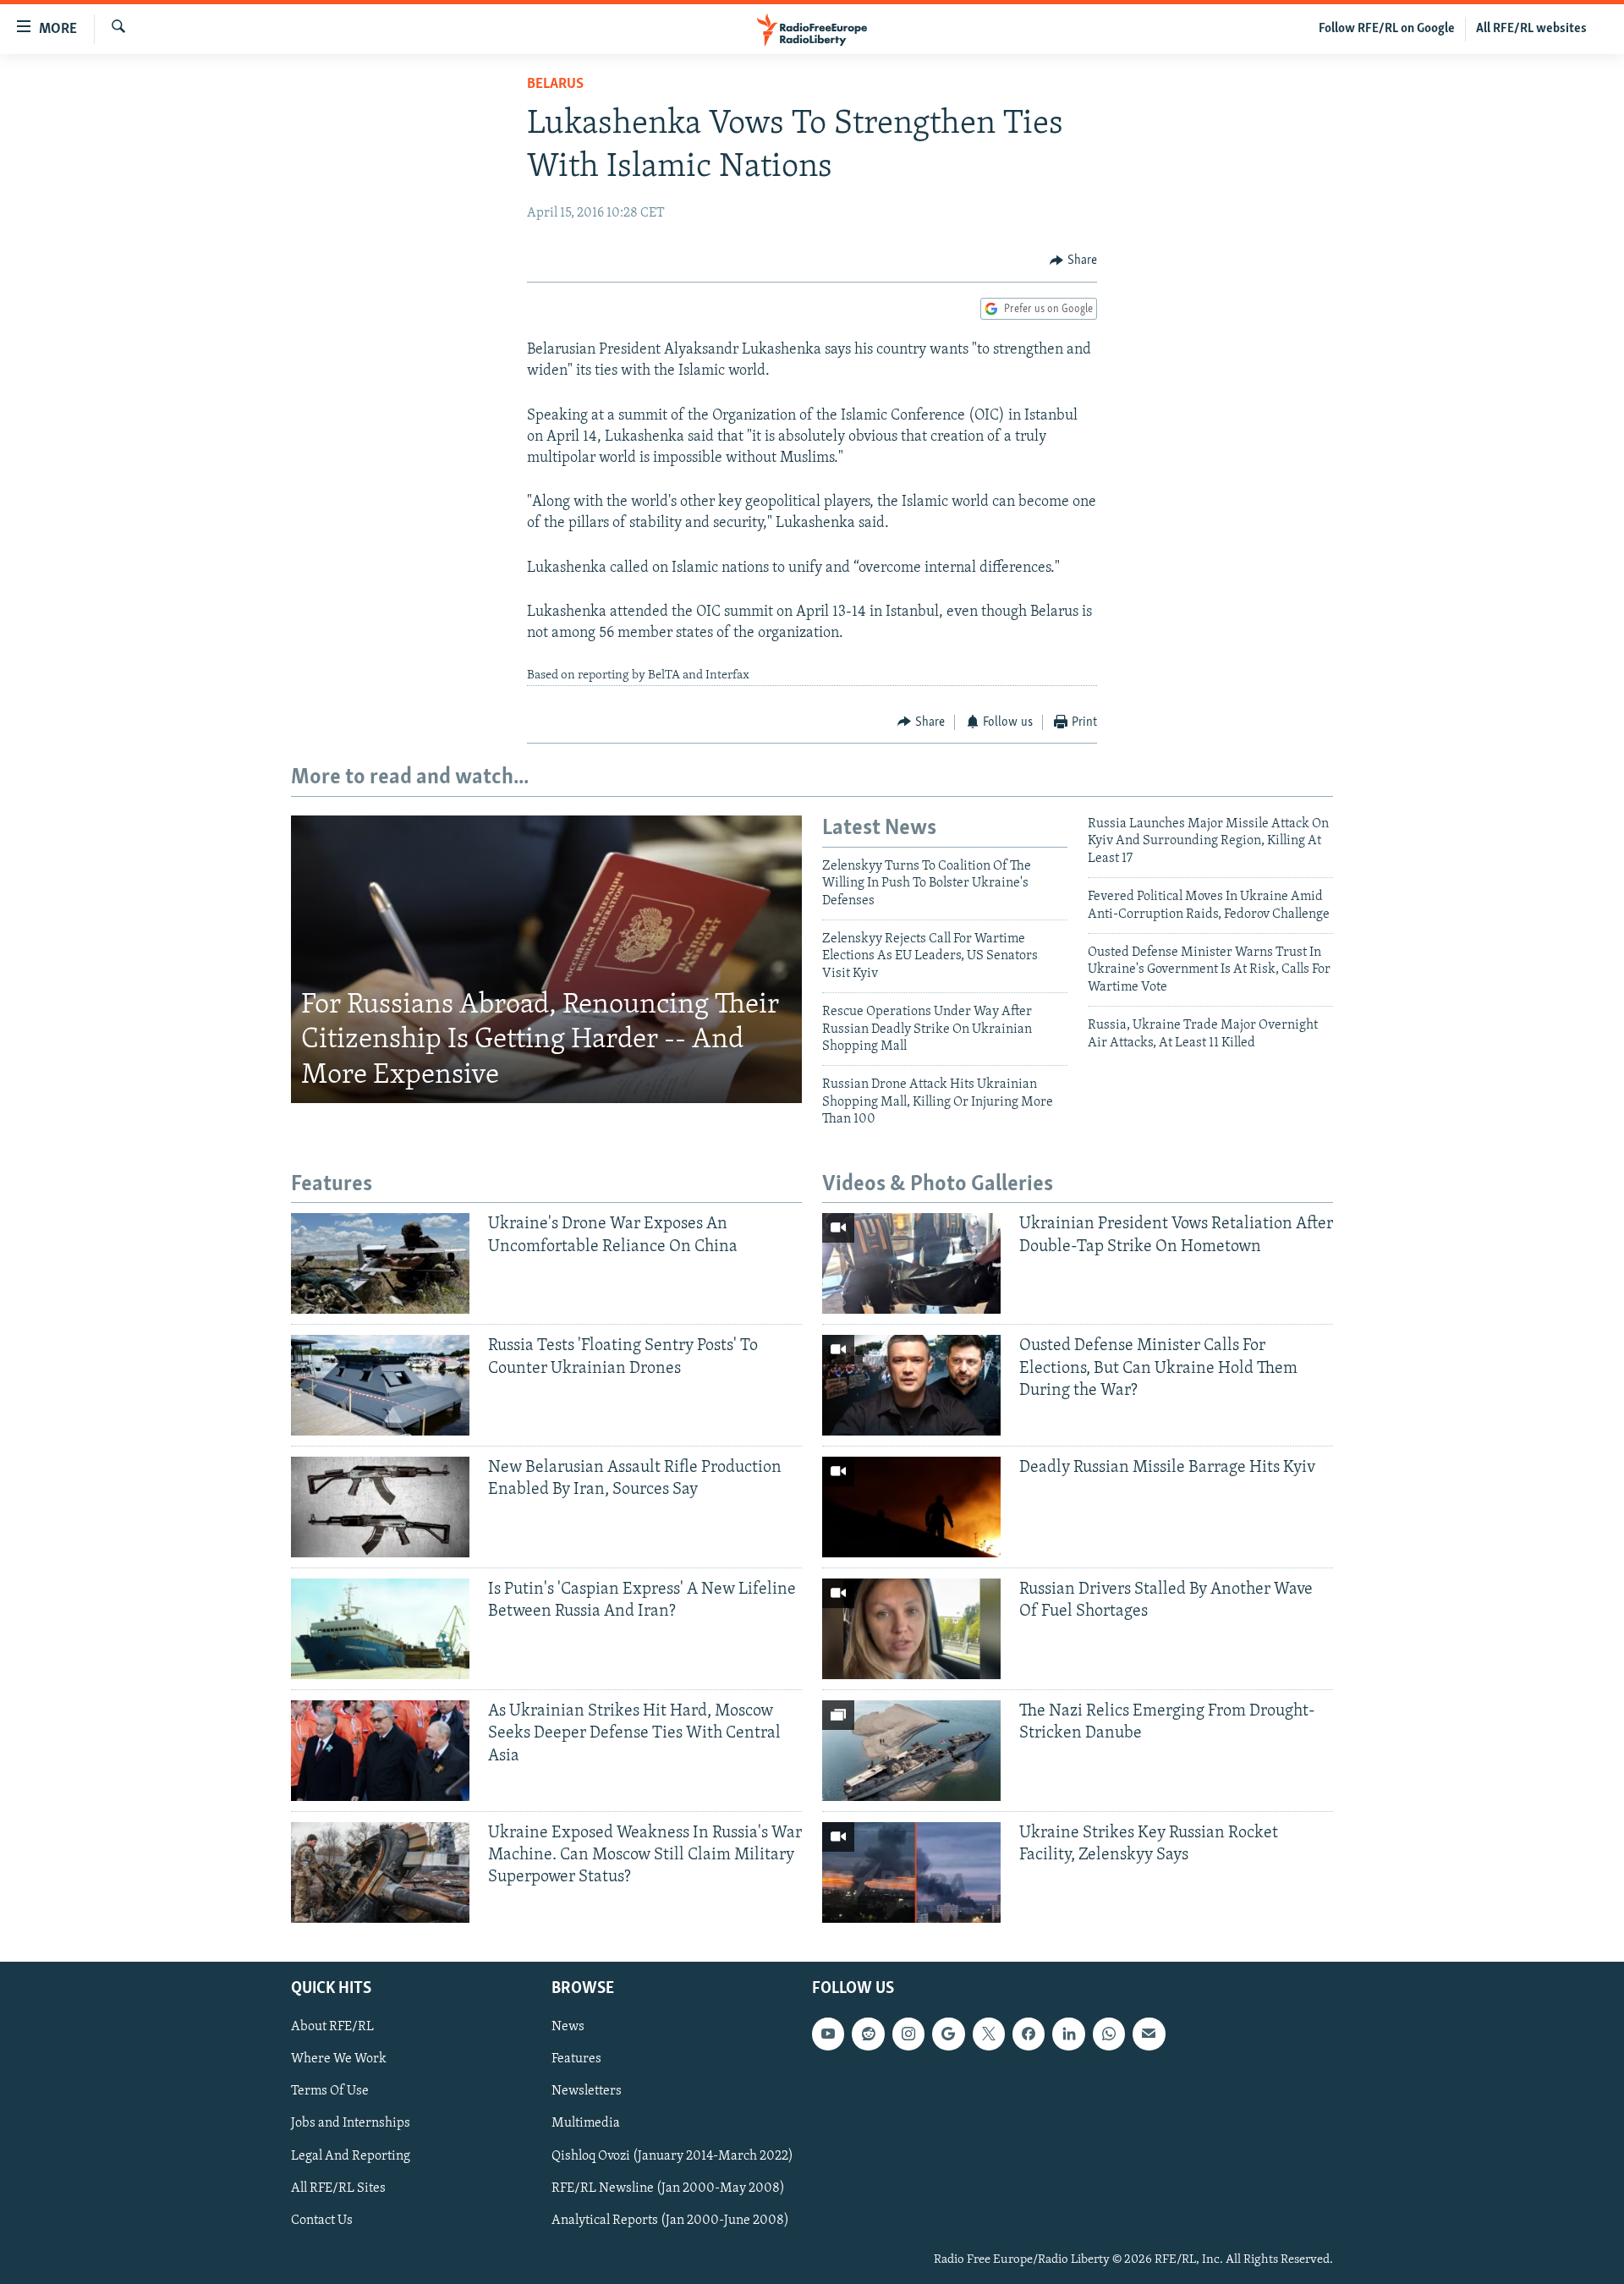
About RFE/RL (332, 2027)
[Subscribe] (1149, 2034)
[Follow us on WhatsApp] (1109, 2034)
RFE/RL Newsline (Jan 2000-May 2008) (668, 2188)
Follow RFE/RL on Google (1387, 29)
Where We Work (339, 2059)
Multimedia (586, 2123)
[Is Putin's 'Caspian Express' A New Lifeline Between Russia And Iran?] (380, 1629)
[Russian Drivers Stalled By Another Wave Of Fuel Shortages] (911, 1629)
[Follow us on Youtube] (828, 2034)
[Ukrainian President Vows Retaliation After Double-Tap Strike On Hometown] (911, 1263)
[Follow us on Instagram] (908, 2034)
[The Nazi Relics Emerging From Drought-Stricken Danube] (911, 1751)
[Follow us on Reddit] (868, 2034)
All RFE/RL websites (1531, 29)
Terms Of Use (330, 2091)
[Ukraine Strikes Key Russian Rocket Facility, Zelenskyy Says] (911, 1872)
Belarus (555, 85)
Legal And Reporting (351, 2155)
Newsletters (587, 2091)
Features (576, 2059)
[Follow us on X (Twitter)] (989, 2034)
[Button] (1073, 261)
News (568, 2027)
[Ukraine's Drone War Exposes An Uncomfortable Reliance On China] (380, 1263)
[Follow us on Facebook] (1029, 2034)
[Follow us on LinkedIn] (1068, 2034)
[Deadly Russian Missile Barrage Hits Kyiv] (911, 1507)
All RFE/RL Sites (338, 2188)
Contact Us (322, 2221)
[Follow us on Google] (948, 2034)
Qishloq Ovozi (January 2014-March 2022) (672, 2155)
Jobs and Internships (351, 2123)
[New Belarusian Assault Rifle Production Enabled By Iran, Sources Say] (380, 1507)
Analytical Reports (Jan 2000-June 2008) (670, 2221)
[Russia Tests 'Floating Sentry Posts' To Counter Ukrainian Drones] (380, 1385)
